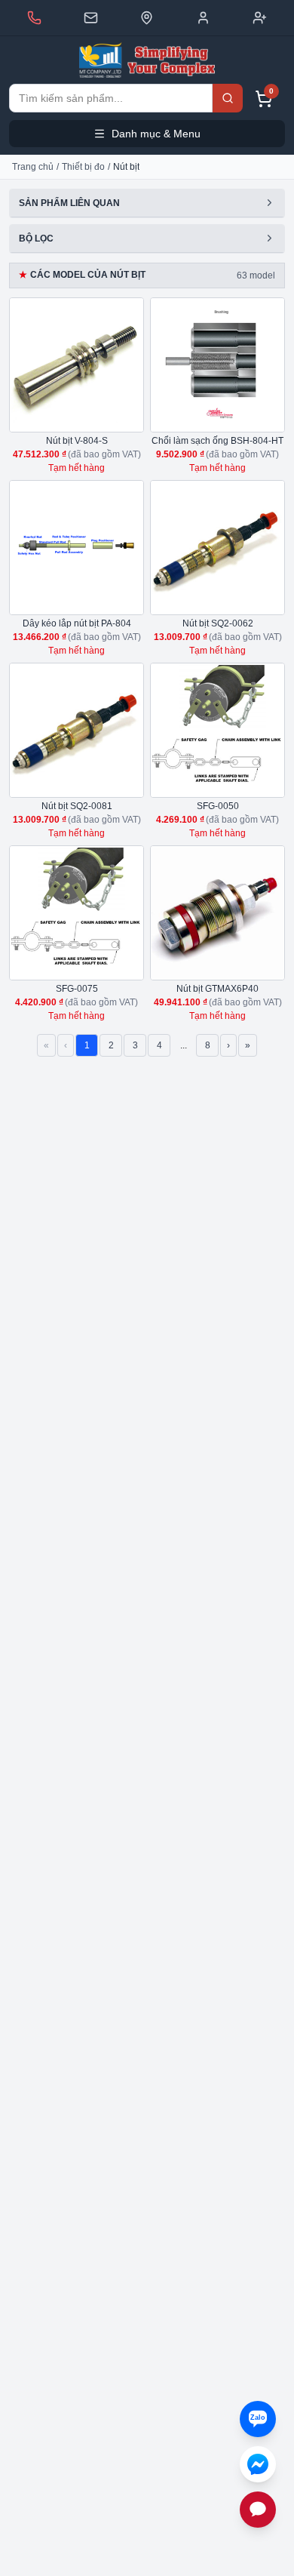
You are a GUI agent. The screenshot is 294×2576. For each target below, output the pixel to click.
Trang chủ (33, 167)
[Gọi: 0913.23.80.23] (34, 18)
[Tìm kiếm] (228, 98)
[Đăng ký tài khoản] (260, 18)
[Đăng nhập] (203, 18)
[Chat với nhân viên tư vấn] (258, 2510)
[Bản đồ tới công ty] (147, 18)
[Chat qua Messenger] (258, 2464)
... (184, 1045)
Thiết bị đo (83, 167)
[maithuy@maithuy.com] (91, 18)
